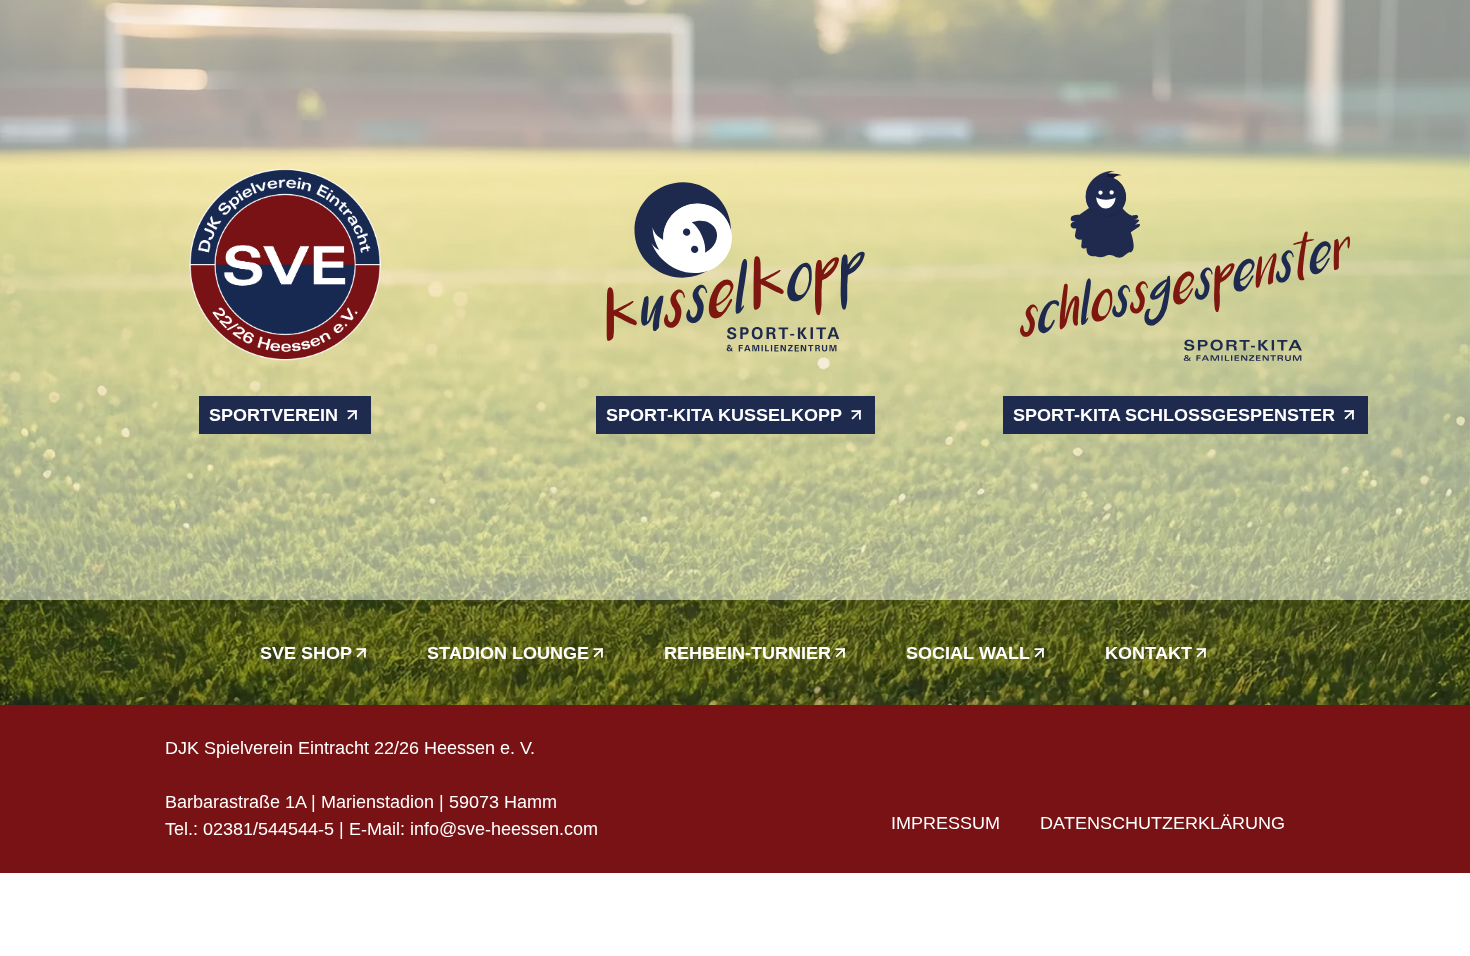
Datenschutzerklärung (1162, 823)
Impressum (945, 823)
